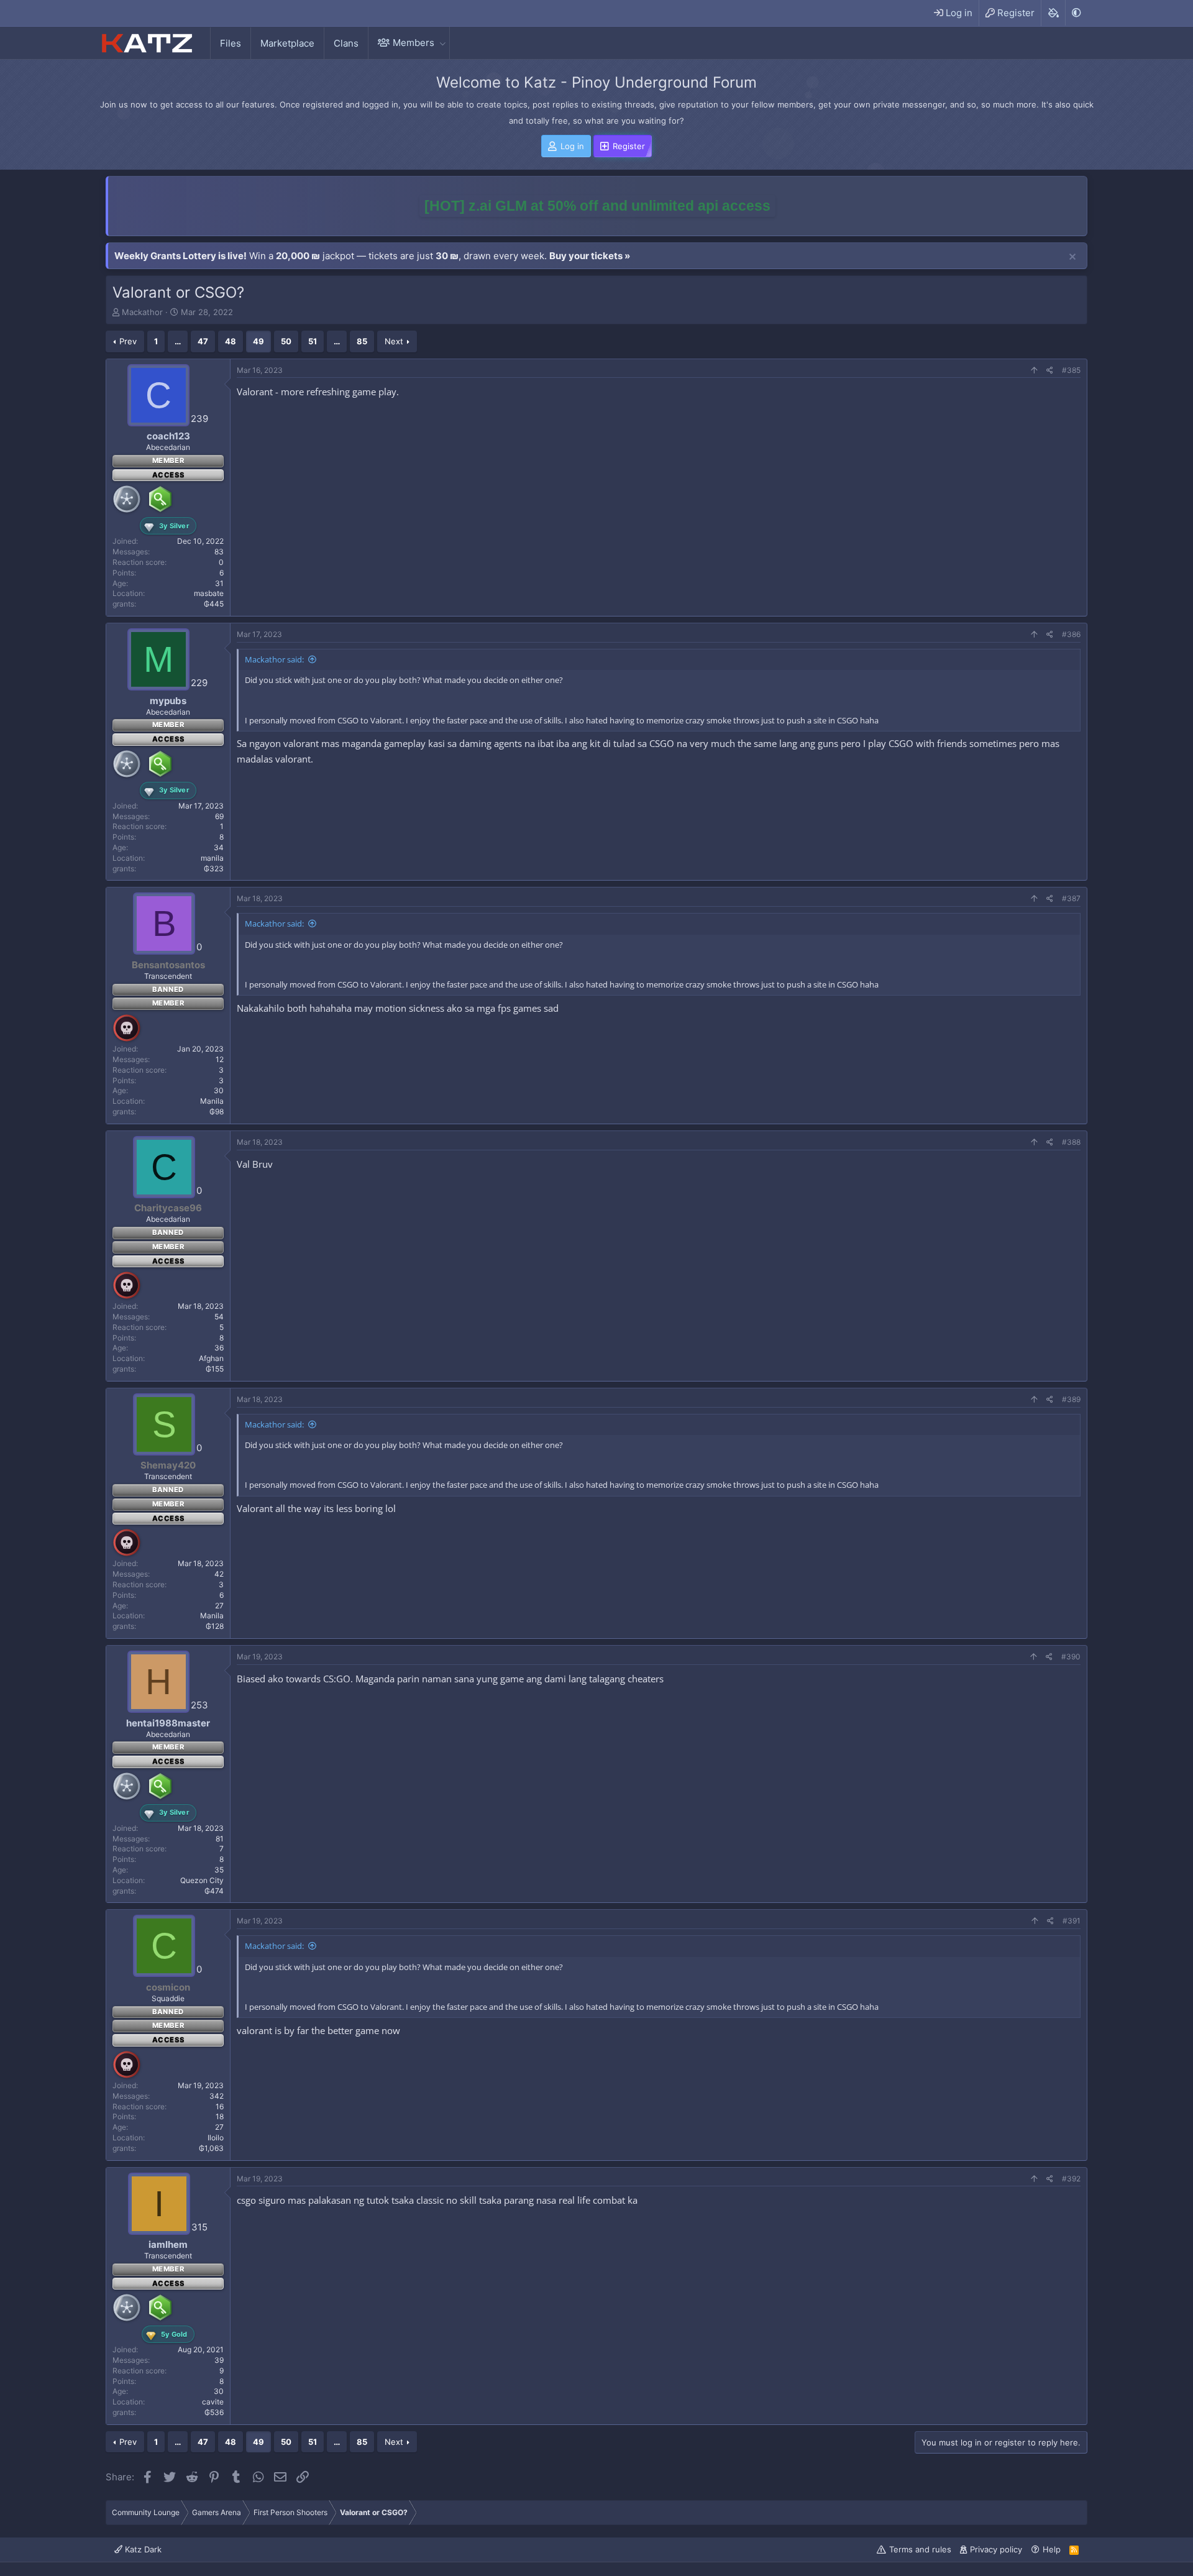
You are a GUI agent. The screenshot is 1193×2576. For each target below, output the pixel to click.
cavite (213, 2402)
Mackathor (142, 312)
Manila (212, 1101)
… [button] (178, 341)
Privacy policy (996, 2549)
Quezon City (202, 1880)
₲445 (214, 604)
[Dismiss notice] (1072, 257)
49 (258, 341)
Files (231, 43)
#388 (1071, 1142)
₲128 (215, 1626)
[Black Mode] (1076, 13)
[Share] (1050, 371)
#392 (1071, 2179)
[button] (442, 43)
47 (203, 341)
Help (1052, 2549)
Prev (128, 341)
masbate (209, 593)
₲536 (214, 2412)
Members (414, 43)
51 (313, 341)
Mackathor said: (274, 659)
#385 (1071, 370)
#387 (1071, 898)
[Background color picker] (1053, 13)
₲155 (215, 1369)
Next (394, 341)
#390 (1071, 1657)
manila (212, 858)
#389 (1071, 1399)
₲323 (214, 869)
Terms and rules (920, 2549)
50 (286, 341)
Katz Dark (142, 2549)
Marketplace (287, 43)
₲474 (214, 1891)
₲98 (217, 1112)
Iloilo (216, 2138)
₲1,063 (211, 2148)
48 (231, 341)
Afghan (211, 1358)
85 (362, 341)
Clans (346, 43)
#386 (1071, 634)
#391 (1072, 1921)
